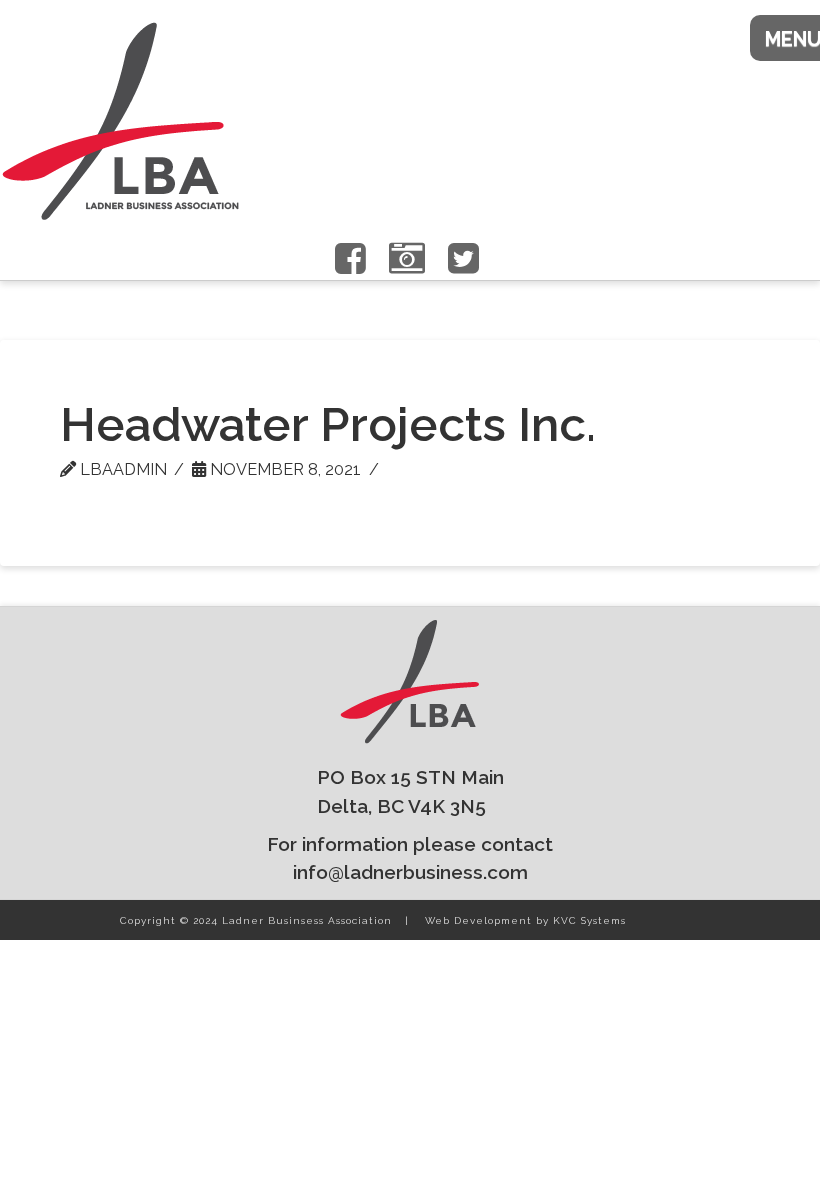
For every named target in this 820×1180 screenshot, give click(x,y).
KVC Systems (589, 920)
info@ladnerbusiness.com (410, 872)
